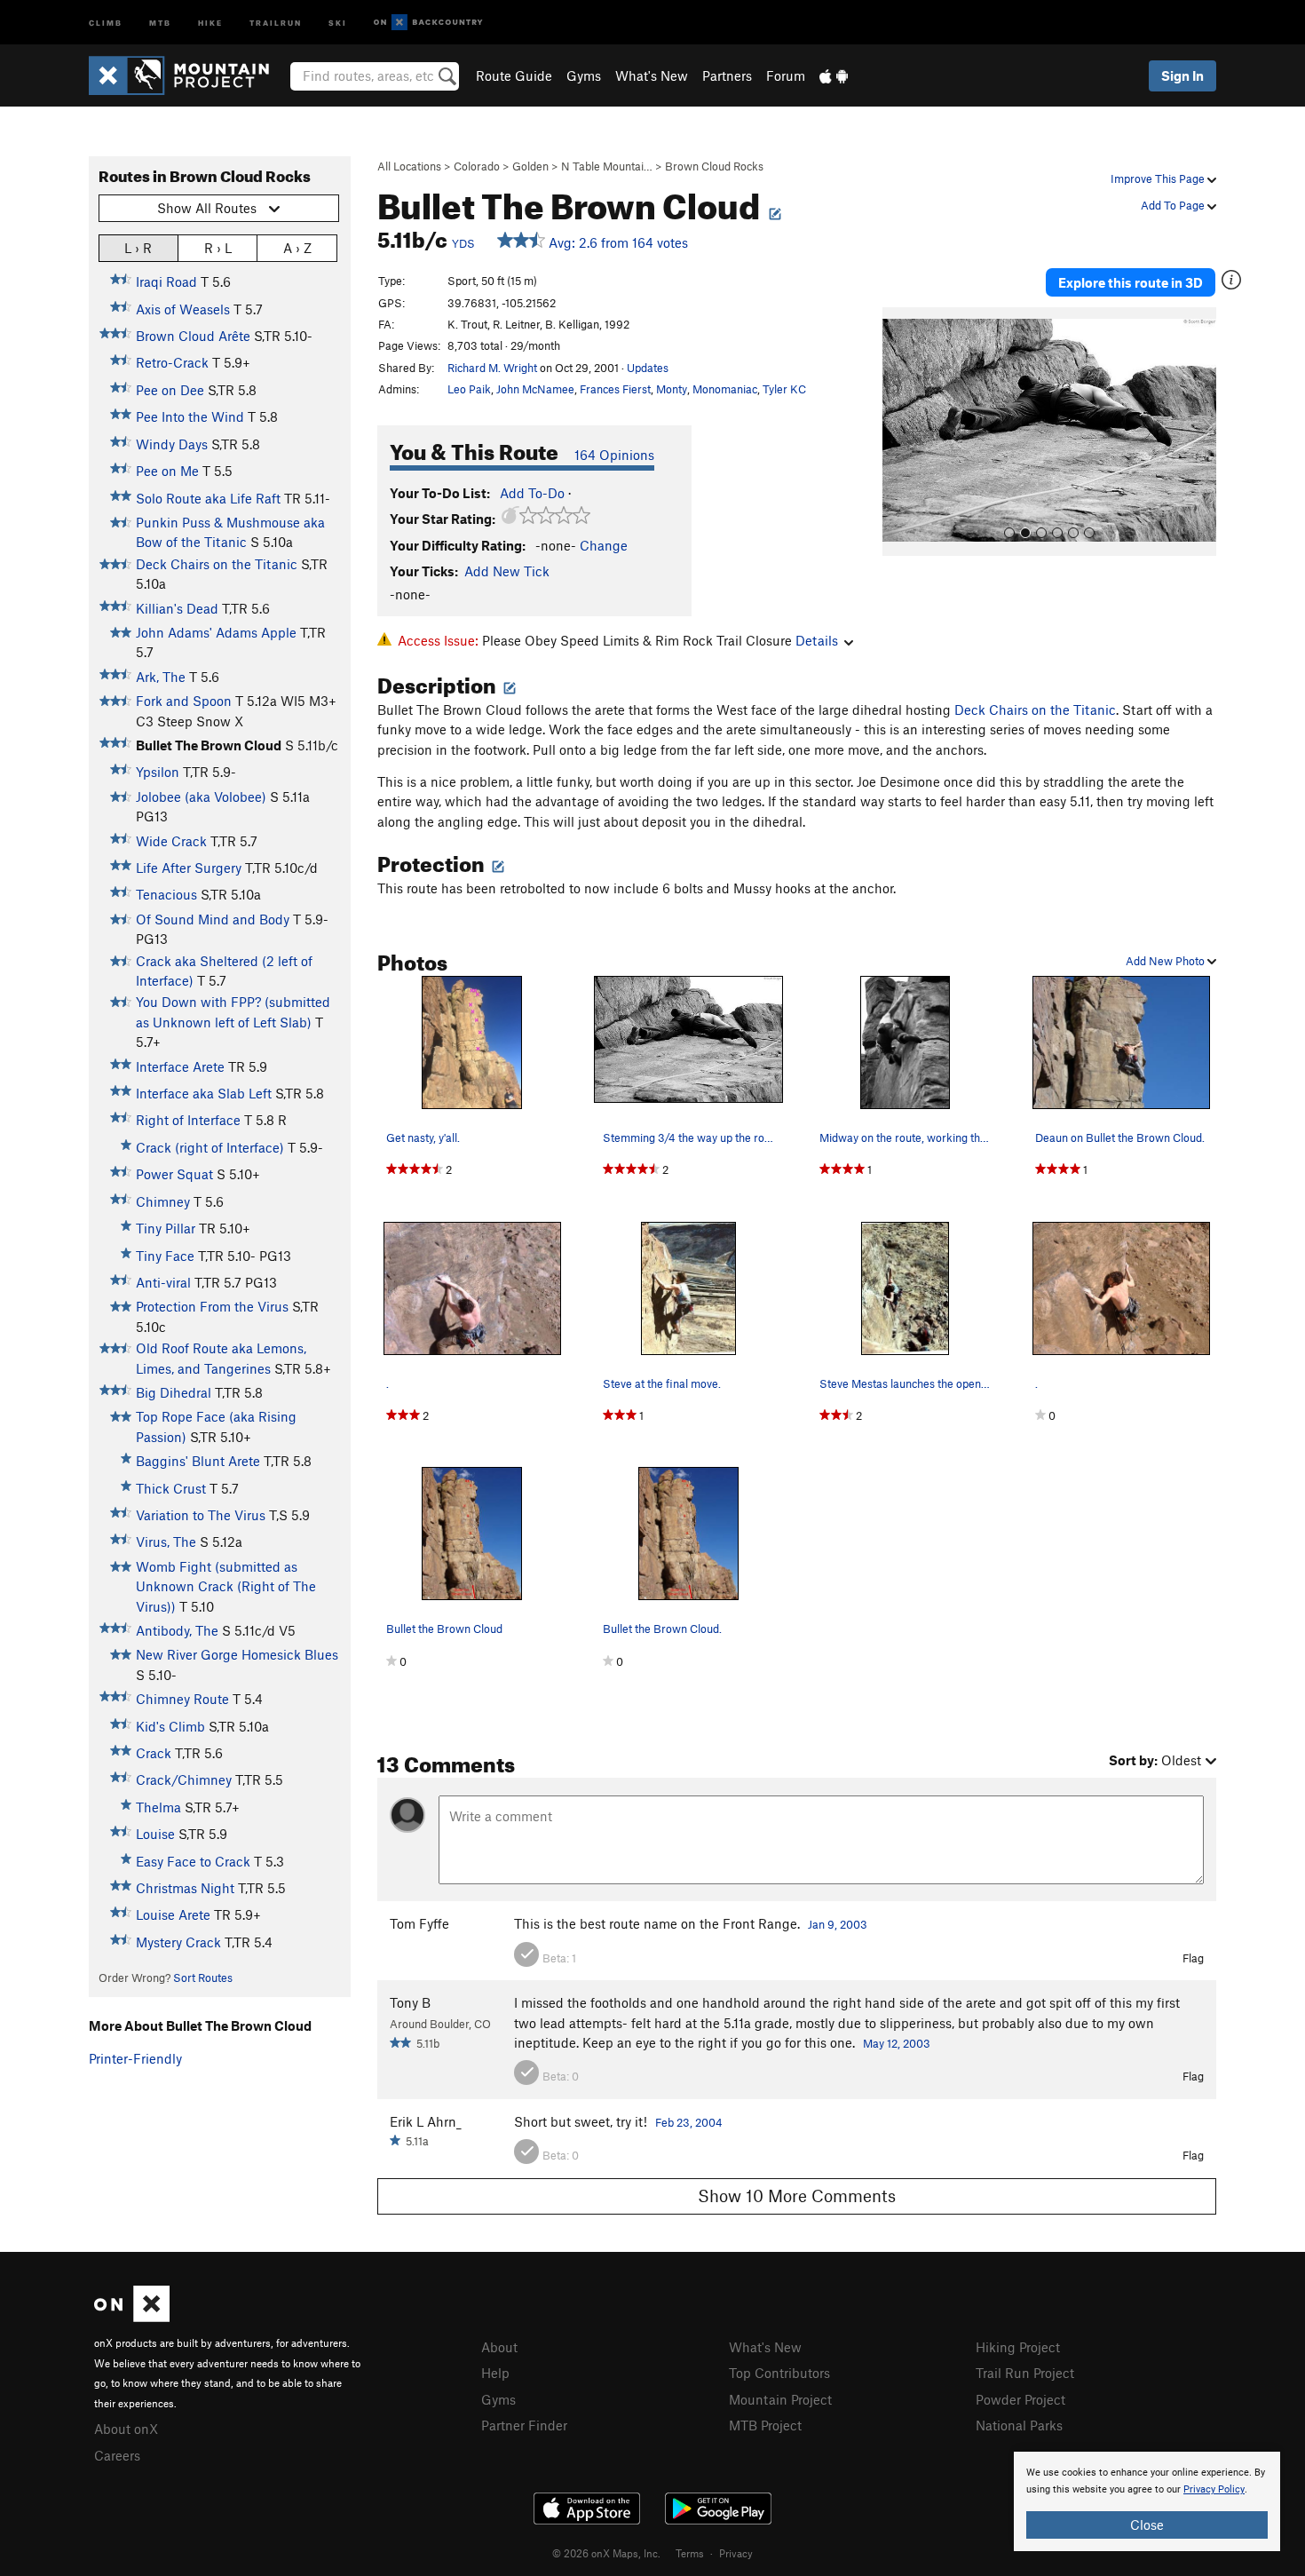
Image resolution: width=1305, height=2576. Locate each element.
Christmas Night (185, 1888)
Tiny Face (165, 1256)
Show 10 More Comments (797, 2196)
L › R (138, 248)
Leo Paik (469, 389)
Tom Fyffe (419, 1923)
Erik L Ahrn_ (426, 2121)
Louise (155, 1834)
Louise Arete (173, 1914)
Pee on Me (167, 471)
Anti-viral (163, 1282)
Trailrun (276, 22)
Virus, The (166, 1542)
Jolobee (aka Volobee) (201, 797)
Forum (786, 75)
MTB (160, 22)
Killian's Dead (177, 608)
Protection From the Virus (212, 1306)
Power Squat (174, 1174)
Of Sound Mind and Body (213, 919)
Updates (648, 368)
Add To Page (1174, 205)
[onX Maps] (132, 2317)
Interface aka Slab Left (204, 1093)
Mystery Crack (178, 1942)
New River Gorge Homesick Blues (237, 1654)
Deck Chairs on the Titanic (217, 564)
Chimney (163, 1201)
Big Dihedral (174, 1392)
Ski (338, 22)
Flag (1193, 1958)
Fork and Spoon (184, 701)
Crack (154, 1753)
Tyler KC (784, 389)
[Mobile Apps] (834, 75)
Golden (530, 166)
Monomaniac (725, 389)
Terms (690, 2553)
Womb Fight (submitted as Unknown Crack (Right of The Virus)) (226, 1586)
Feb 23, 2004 (689, 2122)
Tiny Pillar (166, 1228)
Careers (117, 2455)
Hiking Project (1018, 2347)
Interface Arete (180, 1066)
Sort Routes (203, 1978)
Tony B (410, 2002)
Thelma (158, 1807)
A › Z (297, 248)
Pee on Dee (170, 390)
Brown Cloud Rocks (714, 166)
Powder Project (1020, 2399)
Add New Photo (1167, 961)
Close (1147, 2524)
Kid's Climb (170, 1726)
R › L (218, 248)
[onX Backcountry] (428, 23)
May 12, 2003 (897, 2043)
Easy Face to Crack (193, 1861)
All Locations (409, 166)
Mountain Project (780, 2399)
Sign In (1182, 75)
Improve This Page (1159, 178)
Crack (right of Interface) (210, 1147)
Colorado (477, 166)
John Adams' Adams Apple (216, 632)
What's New (652, 75)
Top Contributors (779, 2373)
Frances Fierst (615, 389)
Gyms (584, 75)
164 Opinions (614, 455)
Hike (210, 22)
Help (495, 2373)
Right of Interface (188, 1120)
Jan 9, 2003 (838, 1924)
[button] (900, 432)
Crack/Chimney (184, 1779)
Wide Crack (171, 841)
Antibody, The (177, 1630)
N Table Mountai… (607, 166)
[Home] (188, 75)
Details (817, 640)
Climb (106, 22)
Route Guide (514, 75)
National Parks (1019, 2425)
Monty (672, 389)
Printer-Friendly (135, 2058)
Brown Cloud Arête (193, 336)
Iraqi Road (166, 281)
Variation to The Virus (201, 1515)
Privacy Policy (1214, 2489)
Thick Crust (171, 1488)
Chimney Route (182, 1699)
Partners (727, 75)
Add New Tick (507, 571)
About (499, 2347)
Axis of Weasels (183, 309)
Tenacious (166, 894)
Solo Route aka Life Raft (208, 498)
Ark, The (161, 677)
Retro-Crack (172, 362)
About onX (126, 2429)
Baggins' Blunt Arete (198, 1461)
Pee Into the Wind (190, 416)
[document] (1147, 2501)
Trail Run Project (1025, 2373)
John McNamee (535, 389)
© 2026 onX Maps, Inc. (606, 2553)
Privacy (736, 2553)
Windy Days (172, 444)
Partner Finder (524, 2425)
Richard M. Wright (492, 368)
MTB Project (765, 2425)
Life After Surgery (189, 868)
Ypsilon (158, 772)
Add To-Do (532, 493)
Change (604, 545)
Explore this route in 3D (1131, 282)
